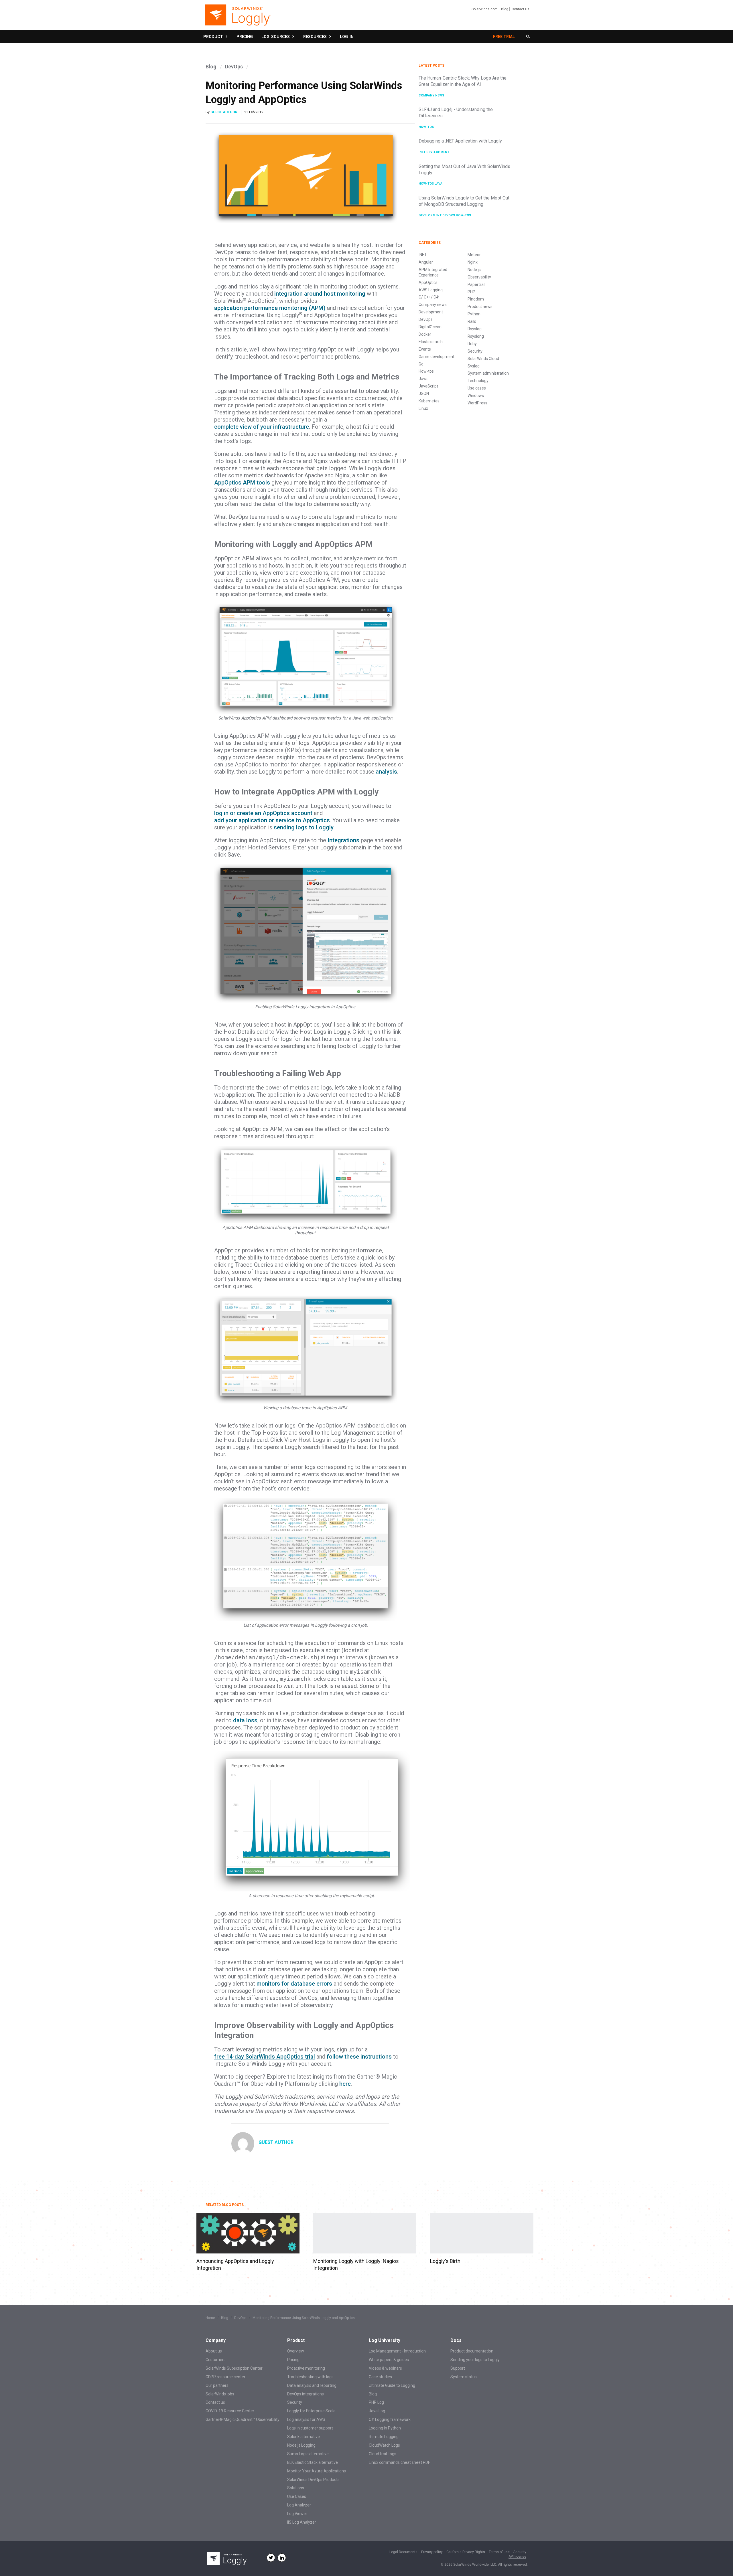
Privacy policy (432, 2552)
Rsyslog (475, 329)
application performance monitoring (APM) (270, 308)
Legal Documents (403, 2552)
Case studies (380, 2377)
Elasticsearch (431, 342)
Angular (426, 262)
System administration (488, 373)
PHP (471, 292)
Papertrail (476, 284)
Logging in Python (385, 2428)
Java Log (377, 2411)
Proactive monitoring (306, 2368)
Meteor (474, 255)
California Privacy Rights (466, 2552)
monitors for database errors (294, 1984)
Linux (423, 408)
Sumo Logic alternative (308, 2454)
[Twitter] (271, 2558)
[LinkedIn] (282, 2558)
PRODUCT (214, 37)
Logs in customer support (310, 2428)
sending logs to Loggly (304, 827)
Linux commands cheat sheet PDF (399, 2462)
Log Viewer (297, 2514)
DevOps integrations (306, 2394)
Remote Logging (384, 2437)
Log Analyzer (299, 2505)
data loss (245, 1720)
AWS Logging (431, 290)
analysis (386, 772)
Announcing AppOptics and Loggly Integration (235, 2264)
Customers (216, 2360)
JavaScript (428, 386)
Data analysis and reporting (312, 2385)
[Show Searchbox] (528, 37)
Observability (479, 277)
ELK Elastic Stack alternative (313, 2462)
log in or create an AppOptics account (263, 813)
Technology (478, 381)
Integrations (343, 840)
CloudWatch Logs (384, 2445)
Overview (296, 2351)
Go (421, 364)
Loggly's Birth (445, 2261)
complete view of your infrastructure (262, 427)
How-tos (426, 127)
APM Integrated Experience (433, 272)
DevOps (234, 67)
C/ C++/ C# (429, 297)
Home (210, 2318)
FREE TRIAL (504, 37)
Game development (437, 357)
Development (438, 152)
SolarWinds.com (485, 9)
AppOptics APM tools (242, 483)
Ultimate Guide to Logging (392, 2385)
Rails (472, 321)
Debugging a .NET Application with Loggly (460, 141)
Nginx (473, 262)
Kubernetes (429, 401)
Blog (505, 9)
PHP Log (376, 2402)
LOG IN (347, 37)
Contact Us (521, 9)
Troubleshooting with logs (310, 2377)
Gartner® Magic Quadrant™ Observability (243, 2419)
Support (458, 2368)
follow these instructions (359, 2057)
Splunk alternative (304, 2437)
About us (214, 2351)
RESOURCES (316, 37)
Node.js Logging (301, 2445)
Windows (476, 396)
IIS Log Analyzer (302, 2522)
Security (475, 351)
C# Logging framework (390, 2419)
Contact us (215, 2402)
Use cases (477, 388)
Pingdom (476, 299)
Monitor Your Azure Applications (317, 2471)
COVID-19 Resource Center (230, 2411)
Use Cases (297, 2496)
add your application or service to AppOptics (272, 820)
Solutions (296, 2488)
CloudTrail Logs (383, 2454)
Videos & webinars (385, 2368)
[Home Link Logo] (238, 18)
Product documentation (472, 2351)
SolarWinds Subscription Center (234, 2368)
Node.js (474, 270)
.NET (422, 152)
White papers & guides (389, 2360)
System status (464, 2377)
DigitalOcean (430, 327)
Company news (431, 95)
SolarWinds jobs (220, 2394)
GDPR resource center (225, 2377)
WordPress (477, 403)
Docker (425, 334)
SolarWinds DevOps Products (313, 2480)
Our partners (217, 2385)
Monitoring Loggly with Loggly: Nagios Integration (356, 2264)
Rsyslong (476, 336)
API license (517, 2557)
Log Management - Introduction (397, 2351)
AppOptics (428, 282)
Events (425, 349)
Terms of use (499, 2552)
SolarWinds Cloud (483, 359)
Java (439, 184)
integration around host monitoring (320, 294)
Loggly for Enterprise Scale (311, 2411)
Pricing (293, 2360)
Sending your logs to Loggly (475, 2360)
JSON (424, 394)
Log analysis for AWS (306, 2419)
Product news (480, 307)
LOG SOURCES (276, 37)
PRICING (245, 37)
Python (474, 314)
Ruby (472, 344)
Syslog (474, 366)
